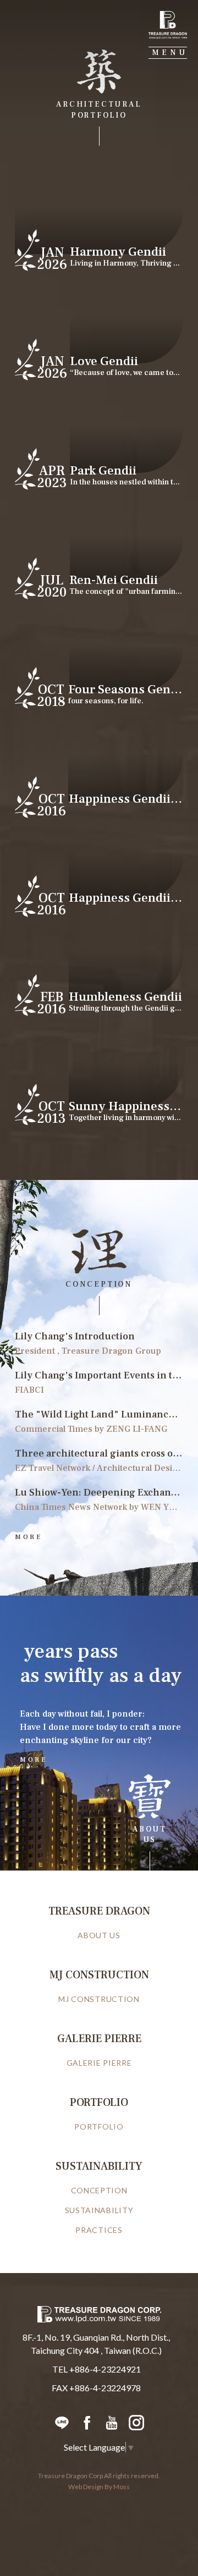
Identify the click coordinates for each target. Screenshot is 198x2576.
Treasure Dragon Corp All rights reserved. (99, 2476)
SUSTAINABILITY (99, 2210)
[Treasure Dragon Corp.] (168, 25)
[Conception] (99, 1532)
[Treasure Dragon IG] (136, 2422)
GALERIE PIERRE (99, 2063)
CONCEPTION (99, 2190)
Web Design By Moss (99, 2487)
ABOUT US (99, 1935)
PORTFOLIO (99, 2127)
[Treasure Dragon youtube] (111, 2422)
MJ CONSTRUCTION (99, 1999)
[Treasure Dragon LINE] (62, 2422)
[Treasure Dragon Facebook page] (87, 2422)
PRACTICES (99, 2230)
